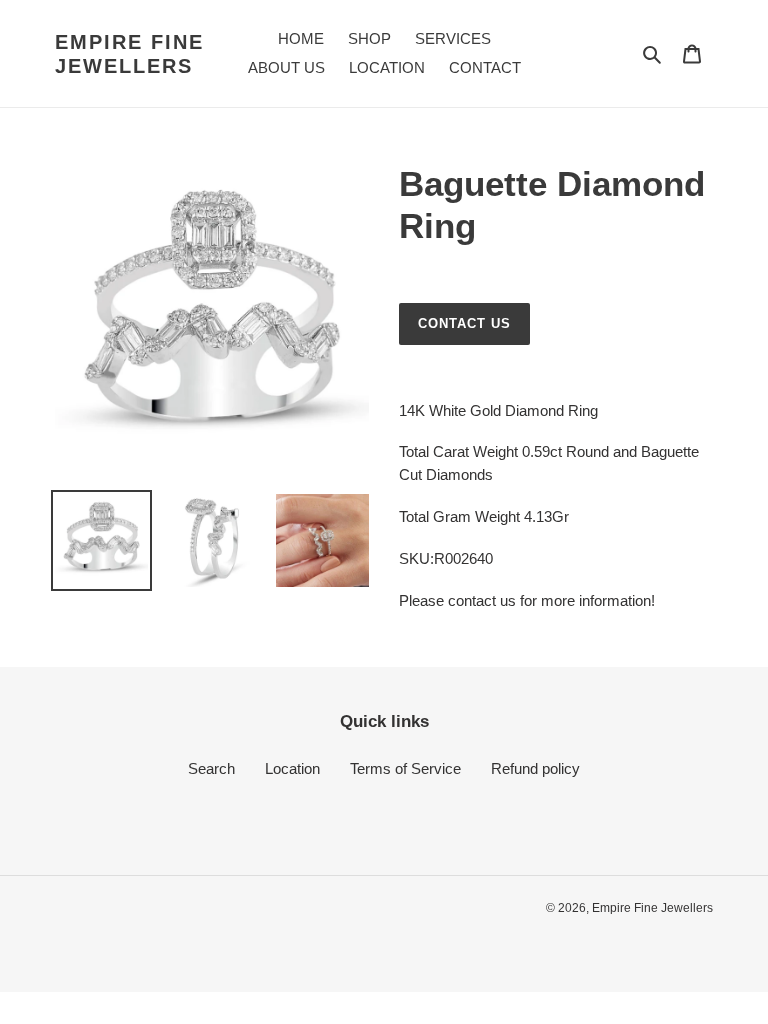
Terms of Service (405, 768)
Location (292, 768)
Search (211, 768)
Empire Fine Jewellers (129, 54)
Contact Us (464, 323)
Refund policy (535, 768)
